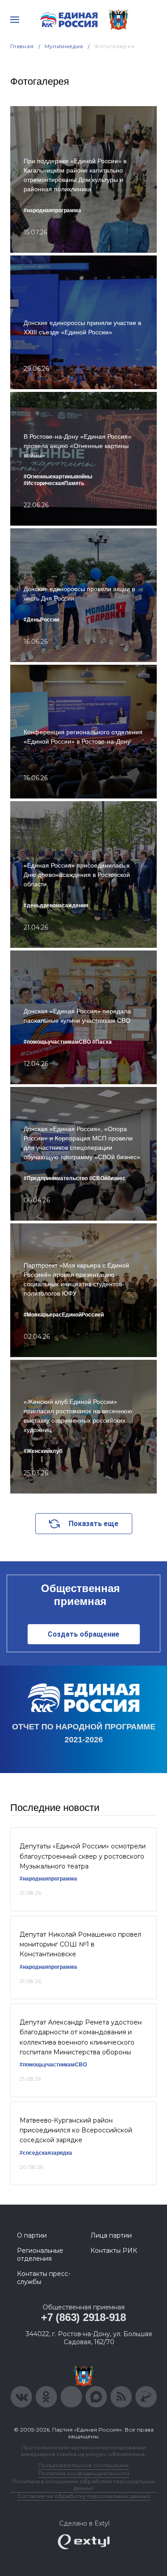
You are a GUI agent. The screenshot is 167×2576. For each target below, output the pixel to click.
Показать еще (94, 1524)
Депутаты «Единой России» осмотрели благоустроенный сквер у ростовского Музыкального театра (83, 1856)
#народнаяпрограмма (48, 1879)
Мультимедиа (64, 46)
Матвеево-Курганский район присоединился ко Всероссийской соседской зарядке (76, 2130)
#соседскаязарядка (46, 2153)
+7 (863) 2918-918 (83, 2317)
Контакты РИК (114, 2251)
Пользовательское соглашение (83, 2465)
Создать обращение (83, 1634)
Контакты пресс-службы (44, 2278)
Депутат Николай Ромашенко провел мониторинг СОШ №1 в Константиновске (80, 1944)
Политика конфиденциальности (84, 2473)
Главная (22, 46)
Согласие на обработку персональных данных (84, 2496)
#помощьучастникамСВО (53, 2065)
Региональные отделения (40, 2255)
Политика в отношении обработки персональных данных (83, 2485)
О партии (32, 2235)
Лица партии (111, 2235)
